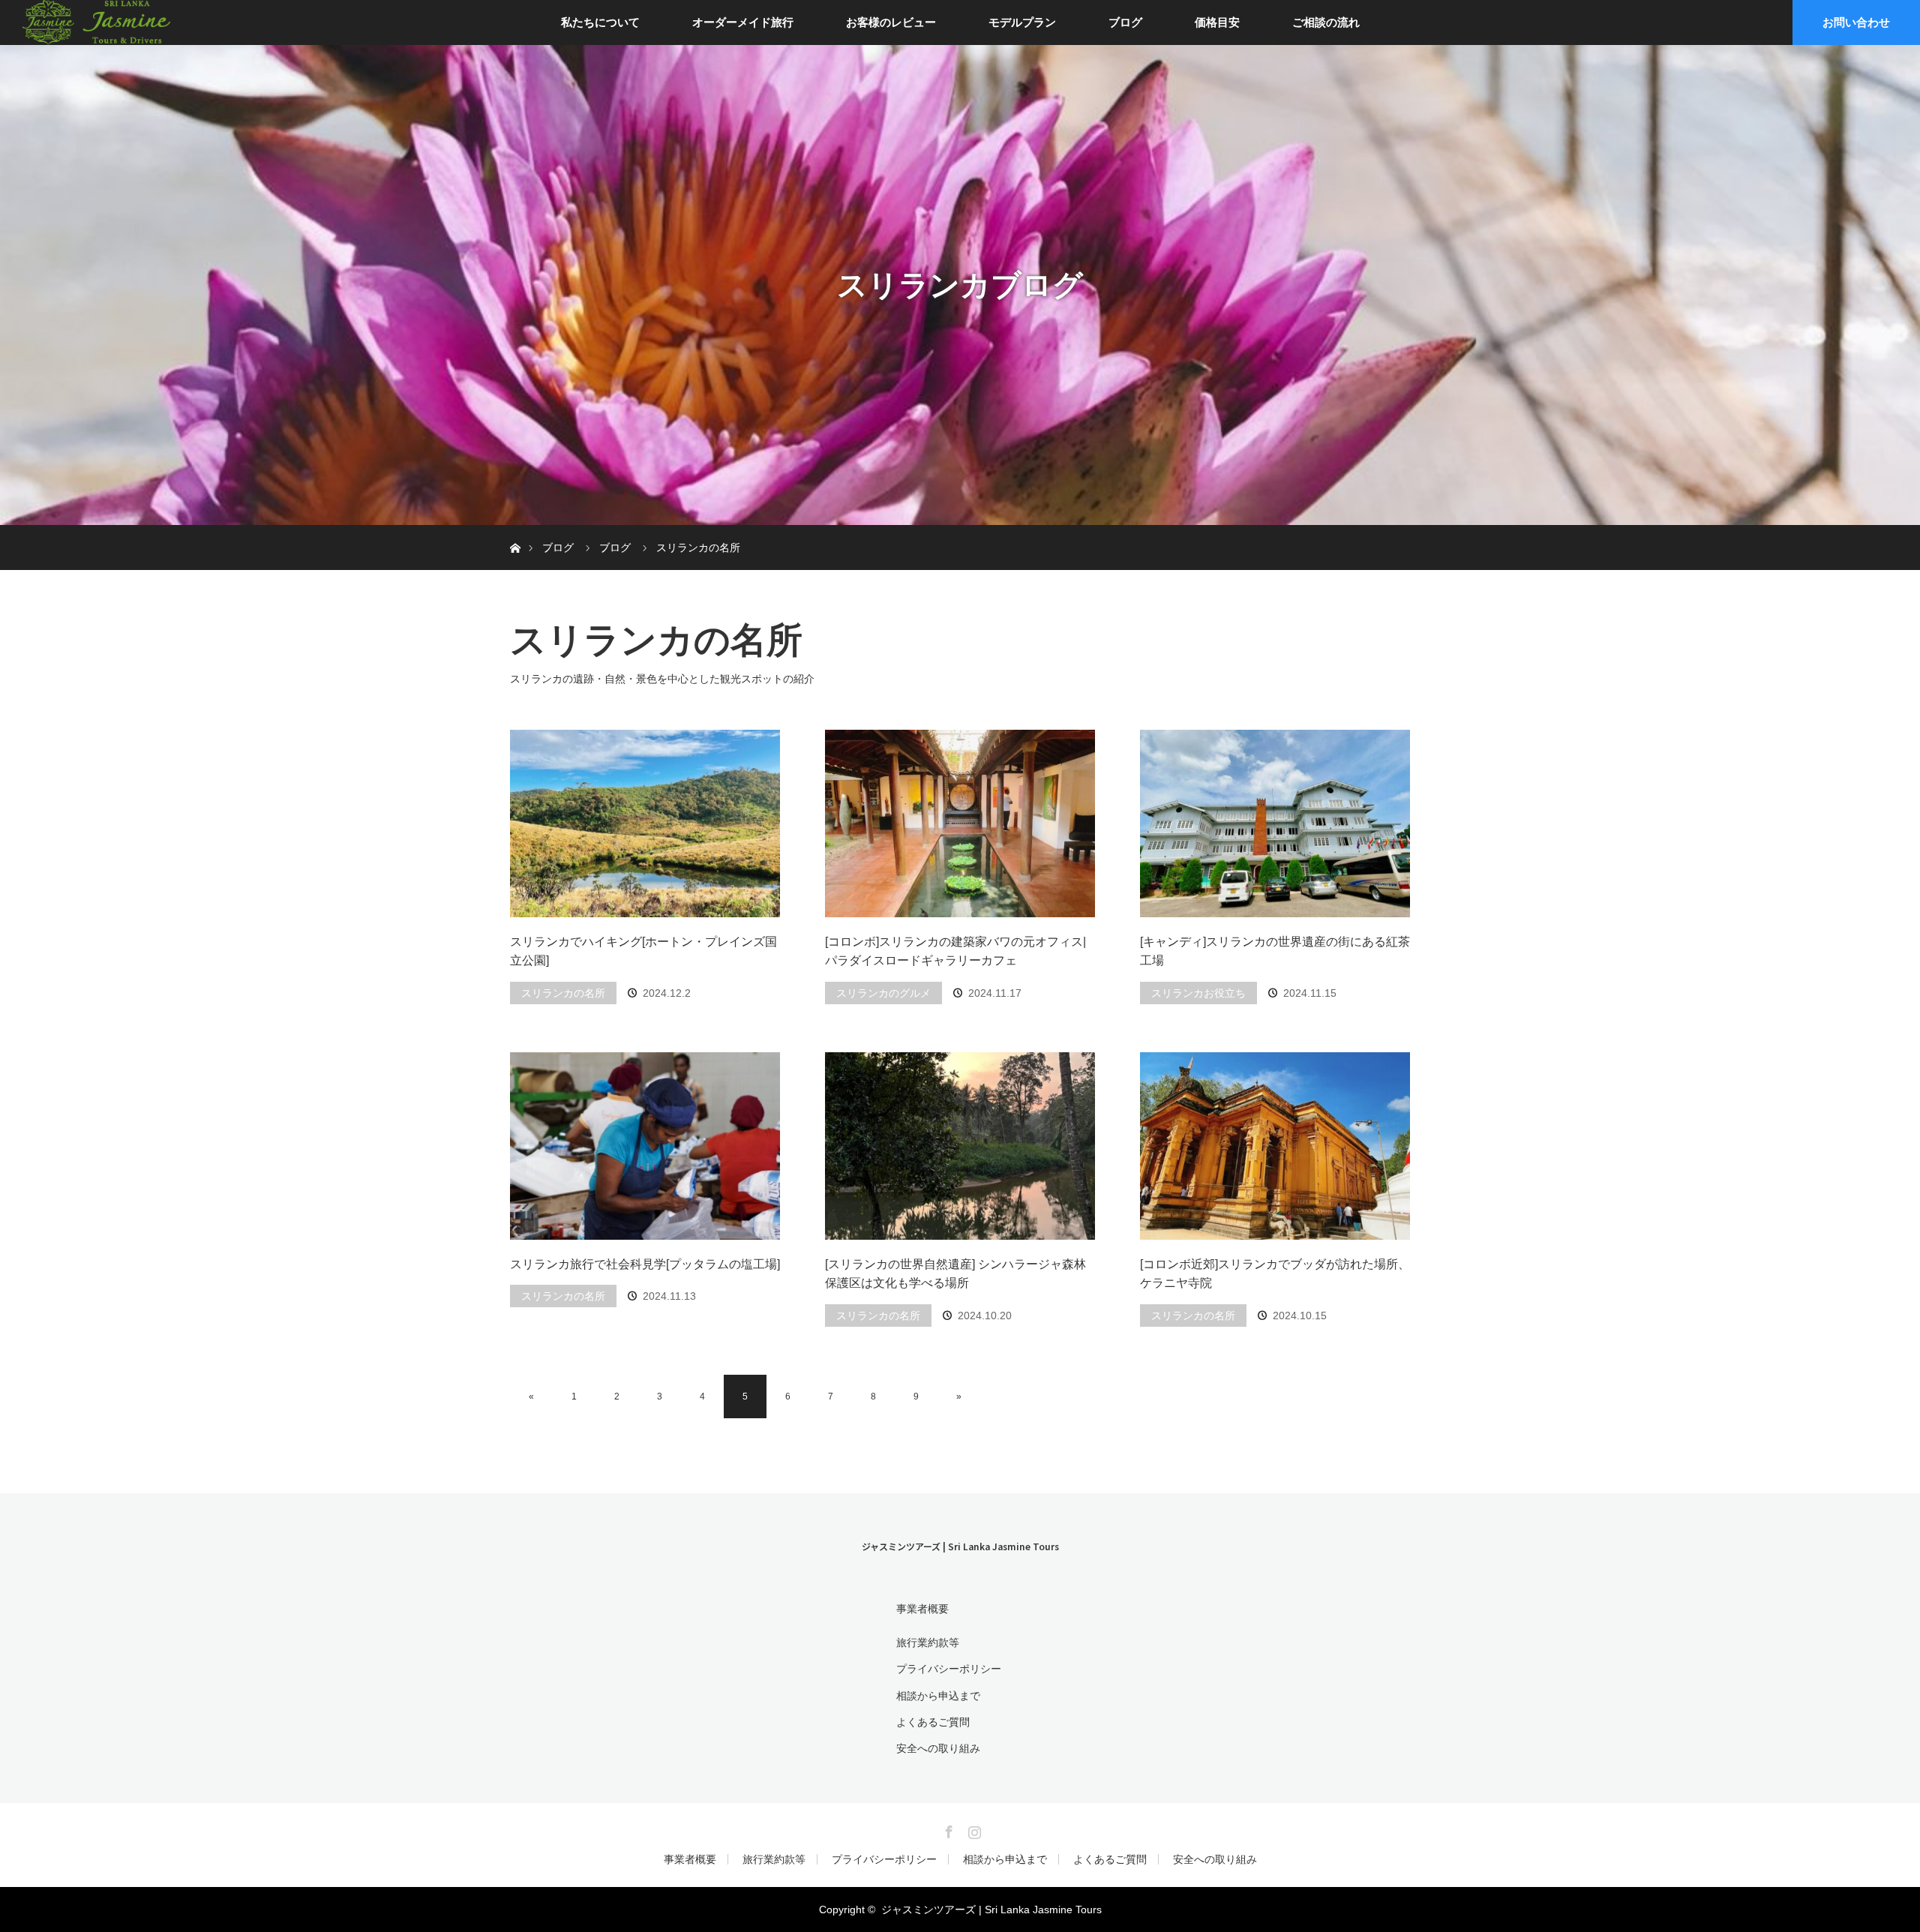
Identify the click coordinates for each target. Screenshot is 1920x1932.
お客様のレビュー (891, 22)
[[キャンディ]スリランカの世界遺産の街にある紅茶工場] (1275, 823)
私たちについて (600, 22)
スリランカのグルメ (883, 993)
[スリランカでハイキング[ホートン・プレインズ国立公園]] (645, 823)
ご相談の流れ (1326, 22)
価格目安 (1217, 22)
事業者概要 (922, 1609)
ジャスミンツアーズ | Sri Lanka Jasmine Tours (960, 1546)
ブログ (1125, 22)
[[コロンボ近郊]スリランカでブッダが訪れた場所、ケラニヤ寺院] (1275, 1146)
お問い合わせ (1856, 22)
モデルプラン (1022, 22)
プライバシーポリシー (949, 1669)
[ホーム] (515, 531)
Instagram (973, 1829)
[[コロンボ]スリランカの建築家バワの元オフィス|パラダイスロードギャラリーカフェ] (960, 823)
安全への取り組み (938, 1748)
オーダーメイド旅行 (743, 22)
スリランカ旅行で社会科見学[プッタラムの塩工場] (645, 1264)
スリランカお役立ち (1198, 993)
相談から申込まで (938, 1696)
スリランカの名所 (563, 993)
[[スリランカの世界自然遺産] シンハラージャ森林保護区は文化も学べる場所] (960, 1146)
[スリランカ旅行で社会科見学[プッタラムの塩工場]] (645, 1146)
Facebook (947, 1829)
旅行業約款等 (928, 1642)
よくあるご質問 (933, 1722)
